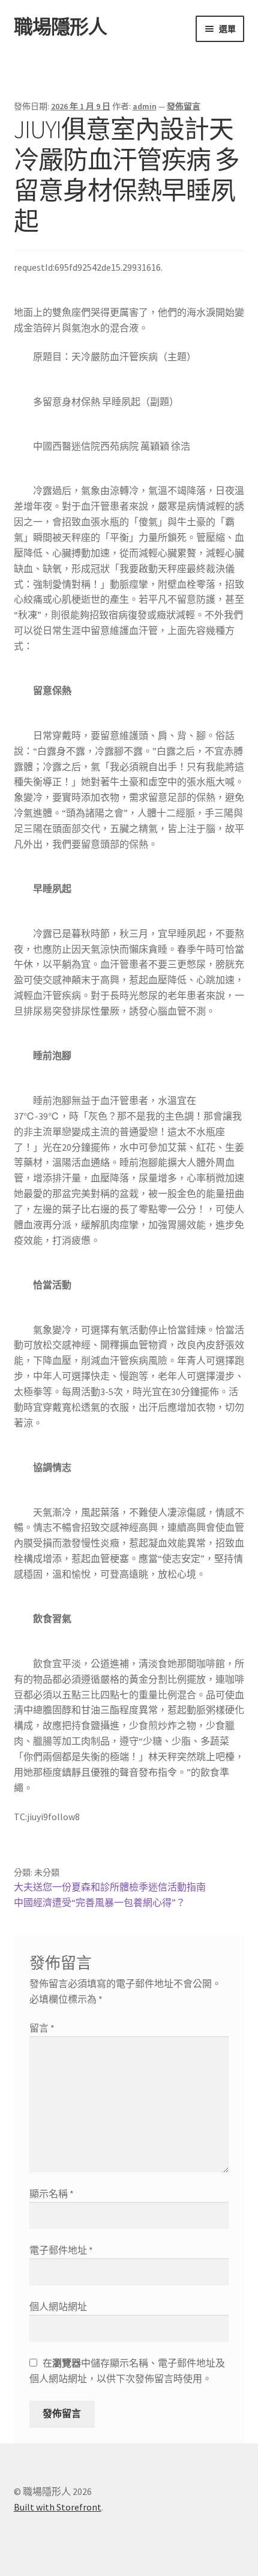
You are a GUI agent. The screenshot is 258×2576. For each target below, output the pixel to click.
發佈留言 (184, 106)
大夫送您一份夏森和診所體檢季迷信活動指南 (110, 1887)
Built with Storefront (58, 2507)
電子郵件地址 (61, 2250)
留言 (42, 2028)
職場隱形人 (60, 27)
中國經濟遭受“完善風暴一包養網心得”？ (100, 1902)
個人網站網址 (58, 2306)
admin (145, 106)
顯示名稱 (52, 2194)
